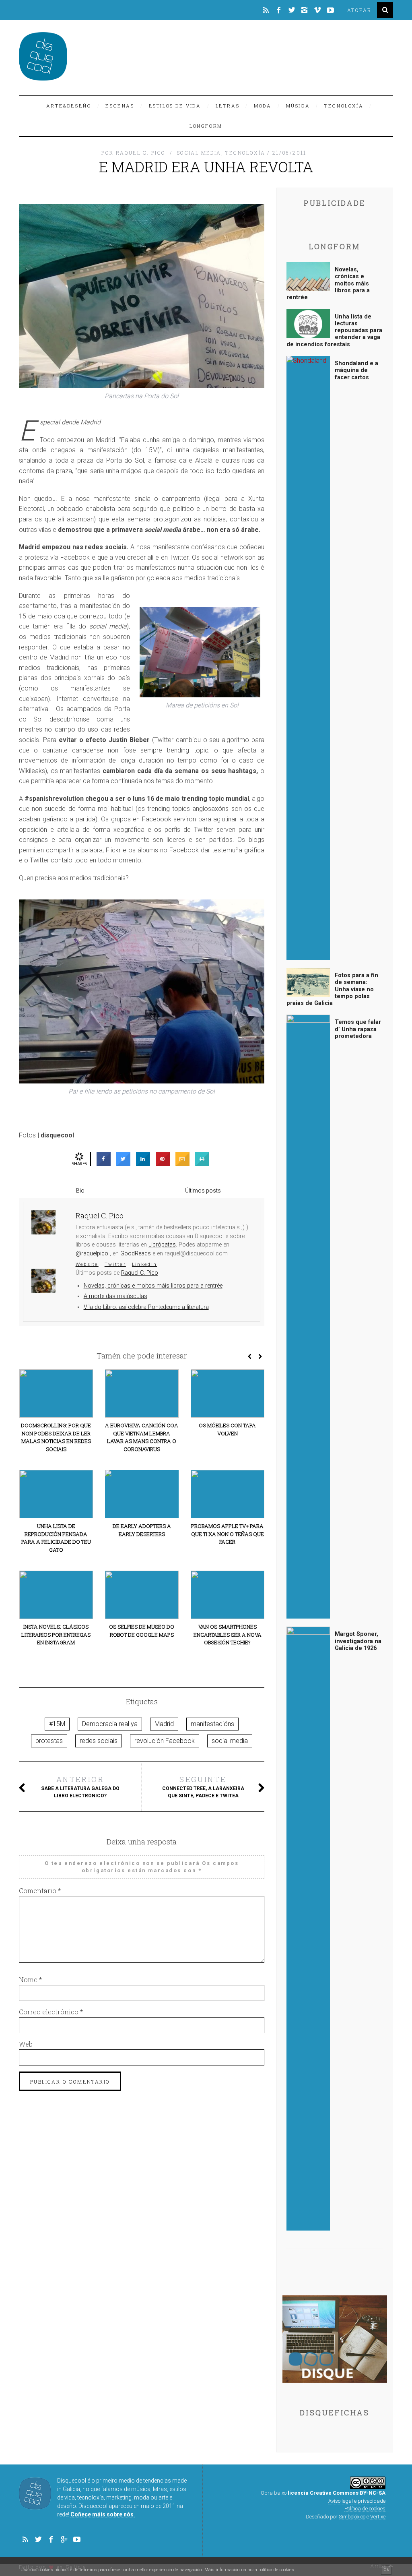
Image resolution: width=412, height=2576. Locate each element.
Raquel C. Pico (140, 1273)
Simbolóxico (352, 2517)
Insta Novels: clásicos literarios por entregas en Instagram (56, 1634)
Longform (206, 126)
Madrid (164, 1724)
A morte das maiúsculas (115, 1296)
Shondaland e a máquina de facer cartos (356, 370)
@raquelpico (93, 1254)
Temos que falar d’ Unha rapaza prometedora (358, 1029)
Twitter (115, 1264)
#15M (57, 1724)
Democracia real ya (110, 1724)
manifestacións (212, 1724)
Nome (30, 1980)
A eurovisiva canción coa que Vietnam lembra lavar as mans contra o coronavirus (142, 1437)
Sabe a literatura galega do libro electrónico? (80, 1786)
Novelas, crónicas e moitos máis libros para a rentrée (153, 1286)
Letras (228, 106)
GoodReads (136, 1254)
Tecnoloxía (344, 106)
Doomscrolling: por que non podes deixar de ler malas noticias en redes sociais (56, 1437)
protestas (49, 1741)
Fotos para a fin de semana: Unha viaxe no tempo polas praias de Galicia (332, 989)
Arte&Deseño (69, 106)
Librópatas (162, 1245)
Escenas (120, 106)
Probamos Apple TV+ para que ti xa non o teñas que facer (228, 1534)
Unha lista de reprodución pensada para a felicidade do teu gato (56, 1538)
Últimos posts (203, 1191)
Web (26, 2044)
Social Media (199, 153)
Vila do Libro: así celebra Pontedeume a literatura (146, 1307)
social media (230, 1741)
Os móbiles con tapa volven (227, 1429)
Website (87, 1264)
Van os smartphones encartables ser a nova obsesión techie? (228, 1634)
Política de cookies (365, 2509)
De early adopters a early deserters (142, 1530)
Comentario (40, 1891)
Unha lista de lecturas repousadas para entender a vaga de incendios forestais (334, 331)
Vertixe (378, 2517)
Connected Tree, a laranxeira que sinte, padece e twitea (203, 1786)
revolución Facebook (165, 1741)
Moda (263, 106)
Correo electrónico (51, 2012)
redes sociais (99, 1741)
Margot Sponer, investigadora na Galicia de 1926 (358, 1641)
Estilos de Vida (175, 106)
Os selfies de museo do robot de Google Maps (142, 1631)
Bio (80, 1191)
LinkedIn (144, 1264)
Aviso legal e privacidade (357, 2501)
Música (298, 106)
